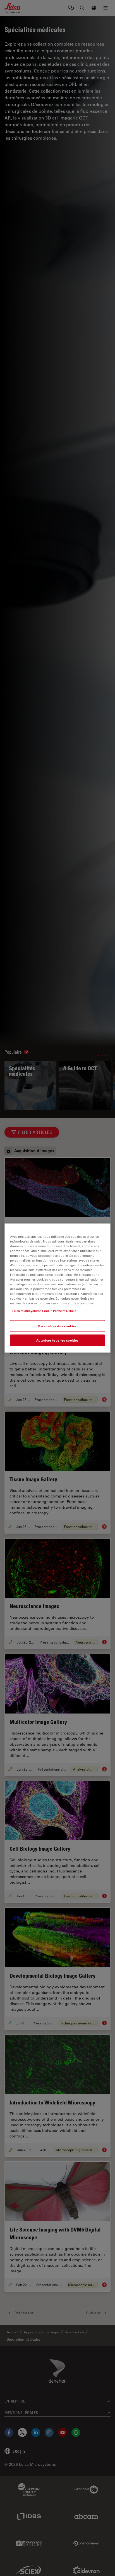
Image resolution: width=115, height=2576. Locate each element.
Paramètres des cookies (57, 1326)
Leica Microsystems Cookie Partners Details (44, 1311)
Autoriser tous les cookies (57, 1340)
